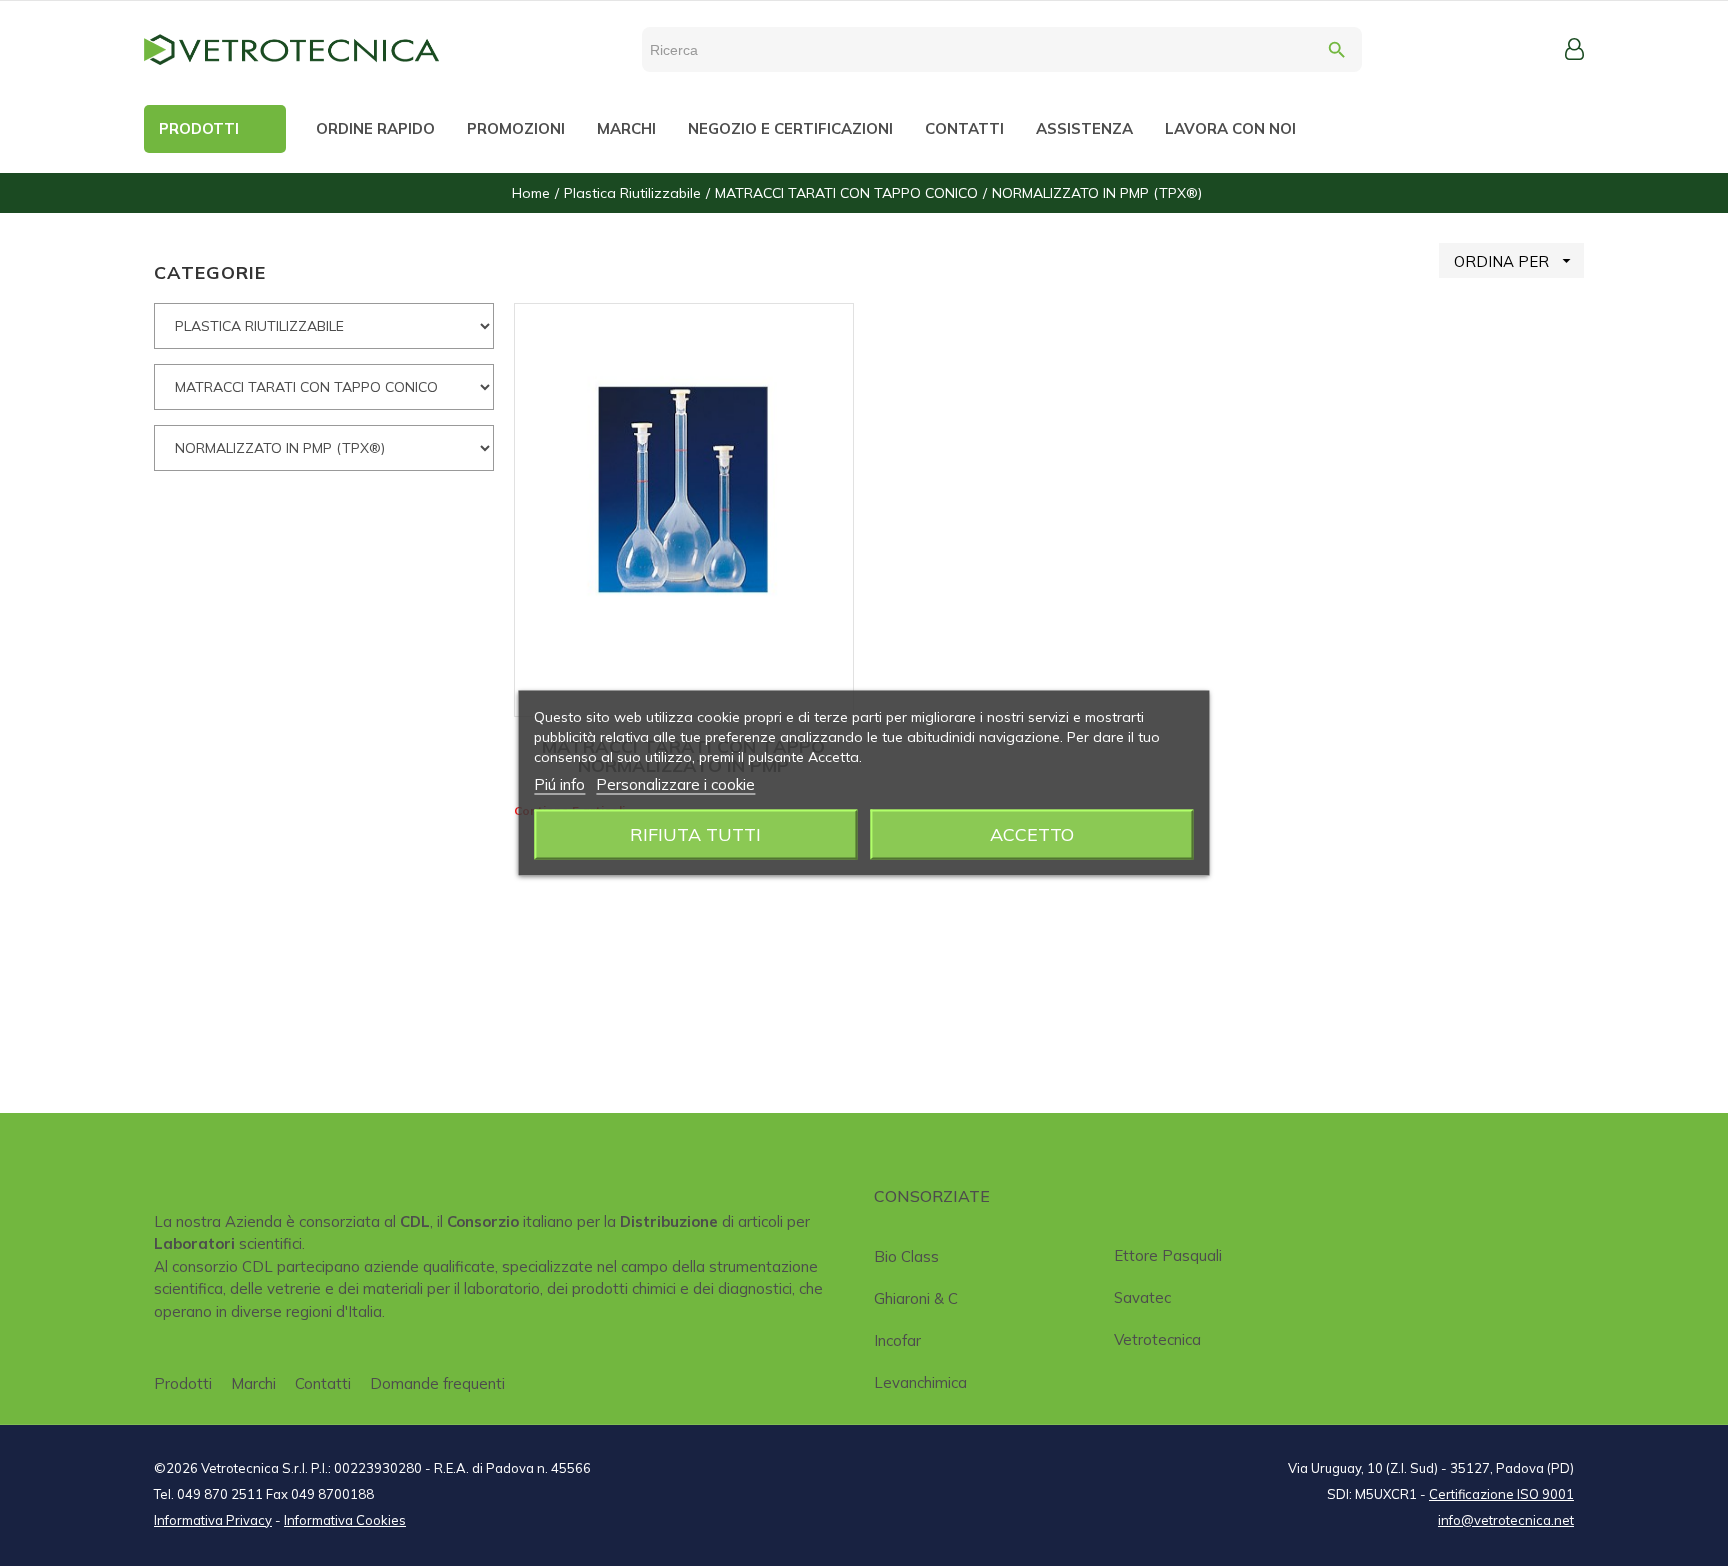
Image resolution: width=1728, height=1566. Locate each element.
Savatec (1142, 1297)
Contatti (323, 1383)
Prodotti (183, 1383)
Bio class (906, 1256)
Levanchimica (920, 1382)
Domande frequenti (437, 1383)
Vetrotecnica (1157, 1339)
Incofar (897, 1340)
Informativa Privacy (213, 1520)
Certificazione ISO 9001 (1501, 1494)
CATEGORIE (210, 272)
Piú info (559, 784)
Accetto (1032, 834)
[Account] (1574, 49)
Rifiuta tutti (695, 834)
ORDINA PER (1515, 261)
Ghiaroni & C (916, 1298)
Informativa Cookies (345, 1520)
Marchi (253, 1383)
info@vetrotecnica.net (1506, 1520)
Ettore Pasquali (1168, 1255)
